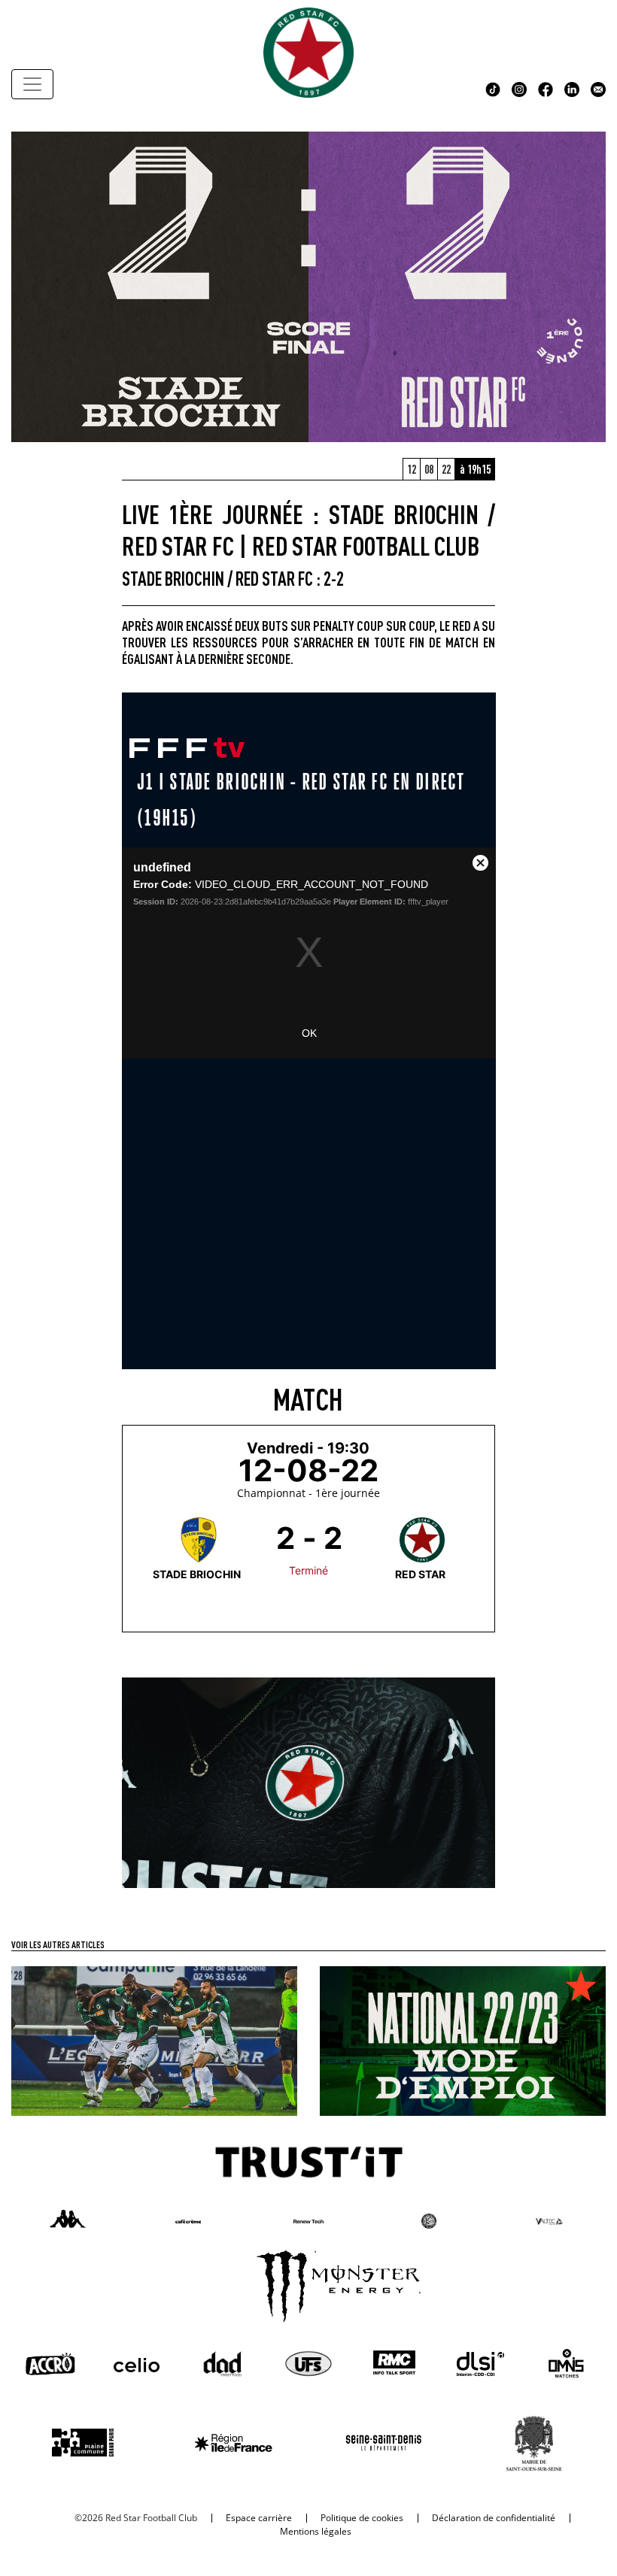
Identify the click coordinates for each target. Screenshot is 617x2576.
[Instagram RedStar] (519, 88)
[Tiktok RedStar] (493, 88)
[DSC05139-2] (309, 1781)
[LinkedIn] (572, 88)
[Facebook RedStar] (546, 88)
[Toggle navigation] (32, 84)
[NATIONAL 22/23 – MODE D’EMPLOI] (463, 2040)
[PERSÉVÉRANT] (154, 2040)
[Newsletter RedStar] (598, 88)
